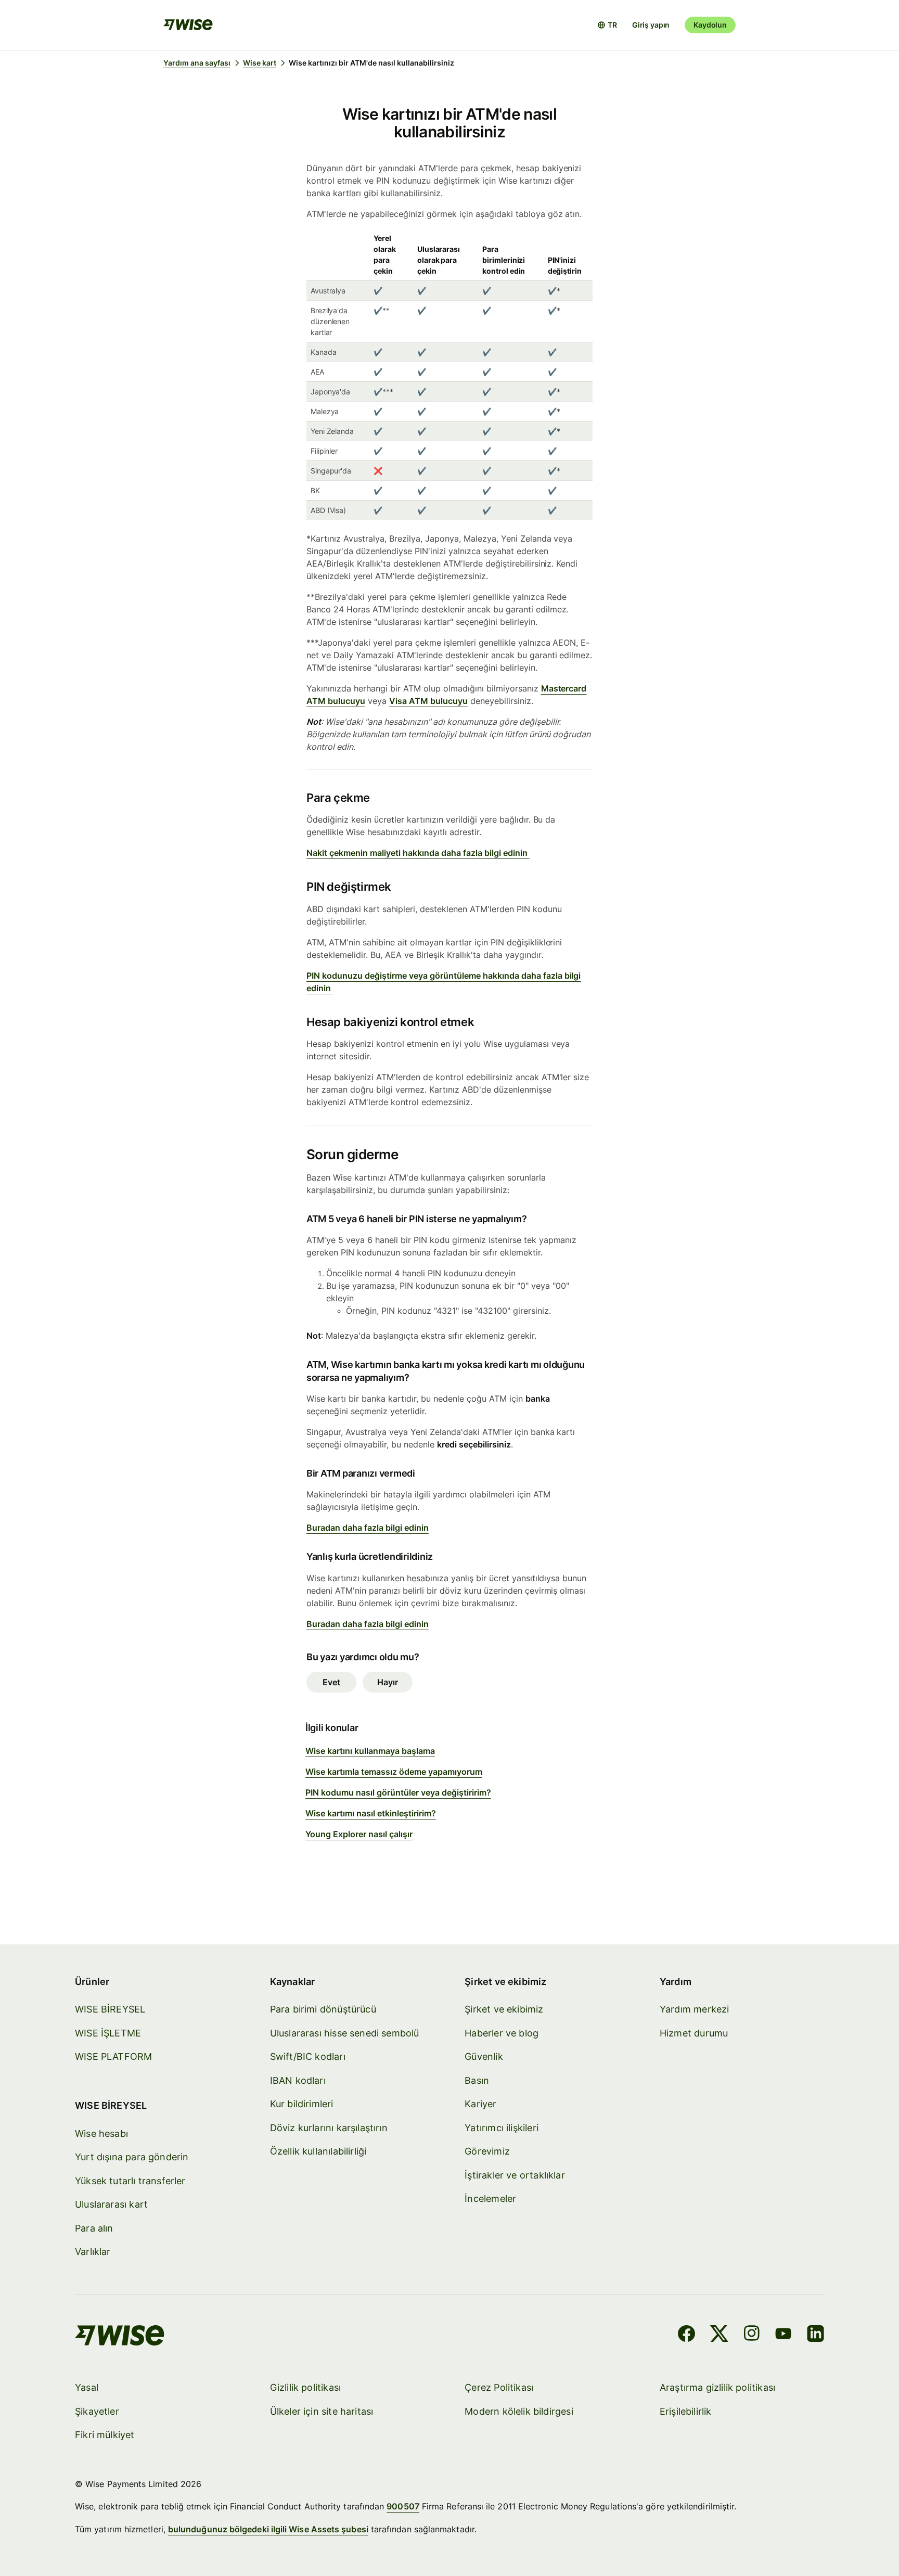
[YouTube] (783, 2335)
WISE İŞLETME (108, 2033)
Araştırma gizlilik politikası (717, 2387)
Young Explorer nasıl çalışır (359, 1834)
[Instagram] (752, 2335)
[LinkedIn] (815, 2335)
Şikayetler (97, 2411)
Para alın (94, 2228)
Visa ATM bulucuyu (428, 701)
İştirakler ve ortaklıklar (515, 2175)
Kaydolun (710, 25)
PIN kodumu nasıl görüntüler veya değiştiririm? (398, 1792)
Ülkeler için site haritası (322, 2411)
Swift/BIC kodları (308, 2056)
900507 (403, 2506)
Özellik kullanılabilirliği (318, 2151)
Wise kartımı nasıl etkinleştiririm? (371, 1813)
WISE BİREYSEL (110, 2009)
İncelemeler (490, 2199)
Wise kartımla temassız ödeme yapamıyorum (394, 1772)
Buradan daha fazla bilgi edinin (368, 1528)
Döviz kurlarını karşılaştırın (329, 2128)
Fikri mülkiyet (105, 2435)
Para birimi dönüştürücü (323, 2009)
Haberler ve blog (502, 2033)
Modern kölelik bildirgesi (519, 2411)
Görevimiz (487, 2151)
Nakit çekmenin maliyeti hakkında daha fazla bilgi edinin (418, 853)
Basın (477, 2080)
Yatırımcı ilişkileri (502, 2128)
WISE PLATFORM (113, 2056)
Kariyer (480, 2104)
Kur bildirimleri (302, 2104)
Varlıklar (93, 2252)
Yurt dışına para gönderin (132, 2157)
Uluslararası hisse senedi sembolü (345, 2033)
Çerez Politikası (499, 2387)
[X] (719, 2335)
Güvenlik (484, 2056)
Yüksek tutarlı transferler (130, 2181)
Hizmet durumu (694, 2033)
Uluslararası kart (111, 2204)
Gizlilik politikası (305, 2387)
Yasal (87, 2387)
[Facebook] (686, 2335)
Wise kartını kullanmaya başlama (370, 1751)
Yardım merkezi (695, 2009)
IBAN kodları (298, 2080)
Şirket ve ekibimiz (504, 2009)
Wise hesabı (101, 2133)
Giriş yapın (651, 25)
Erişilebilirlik (686, 2411)
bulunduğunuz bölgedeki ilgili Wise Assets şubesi (268, 2529)
